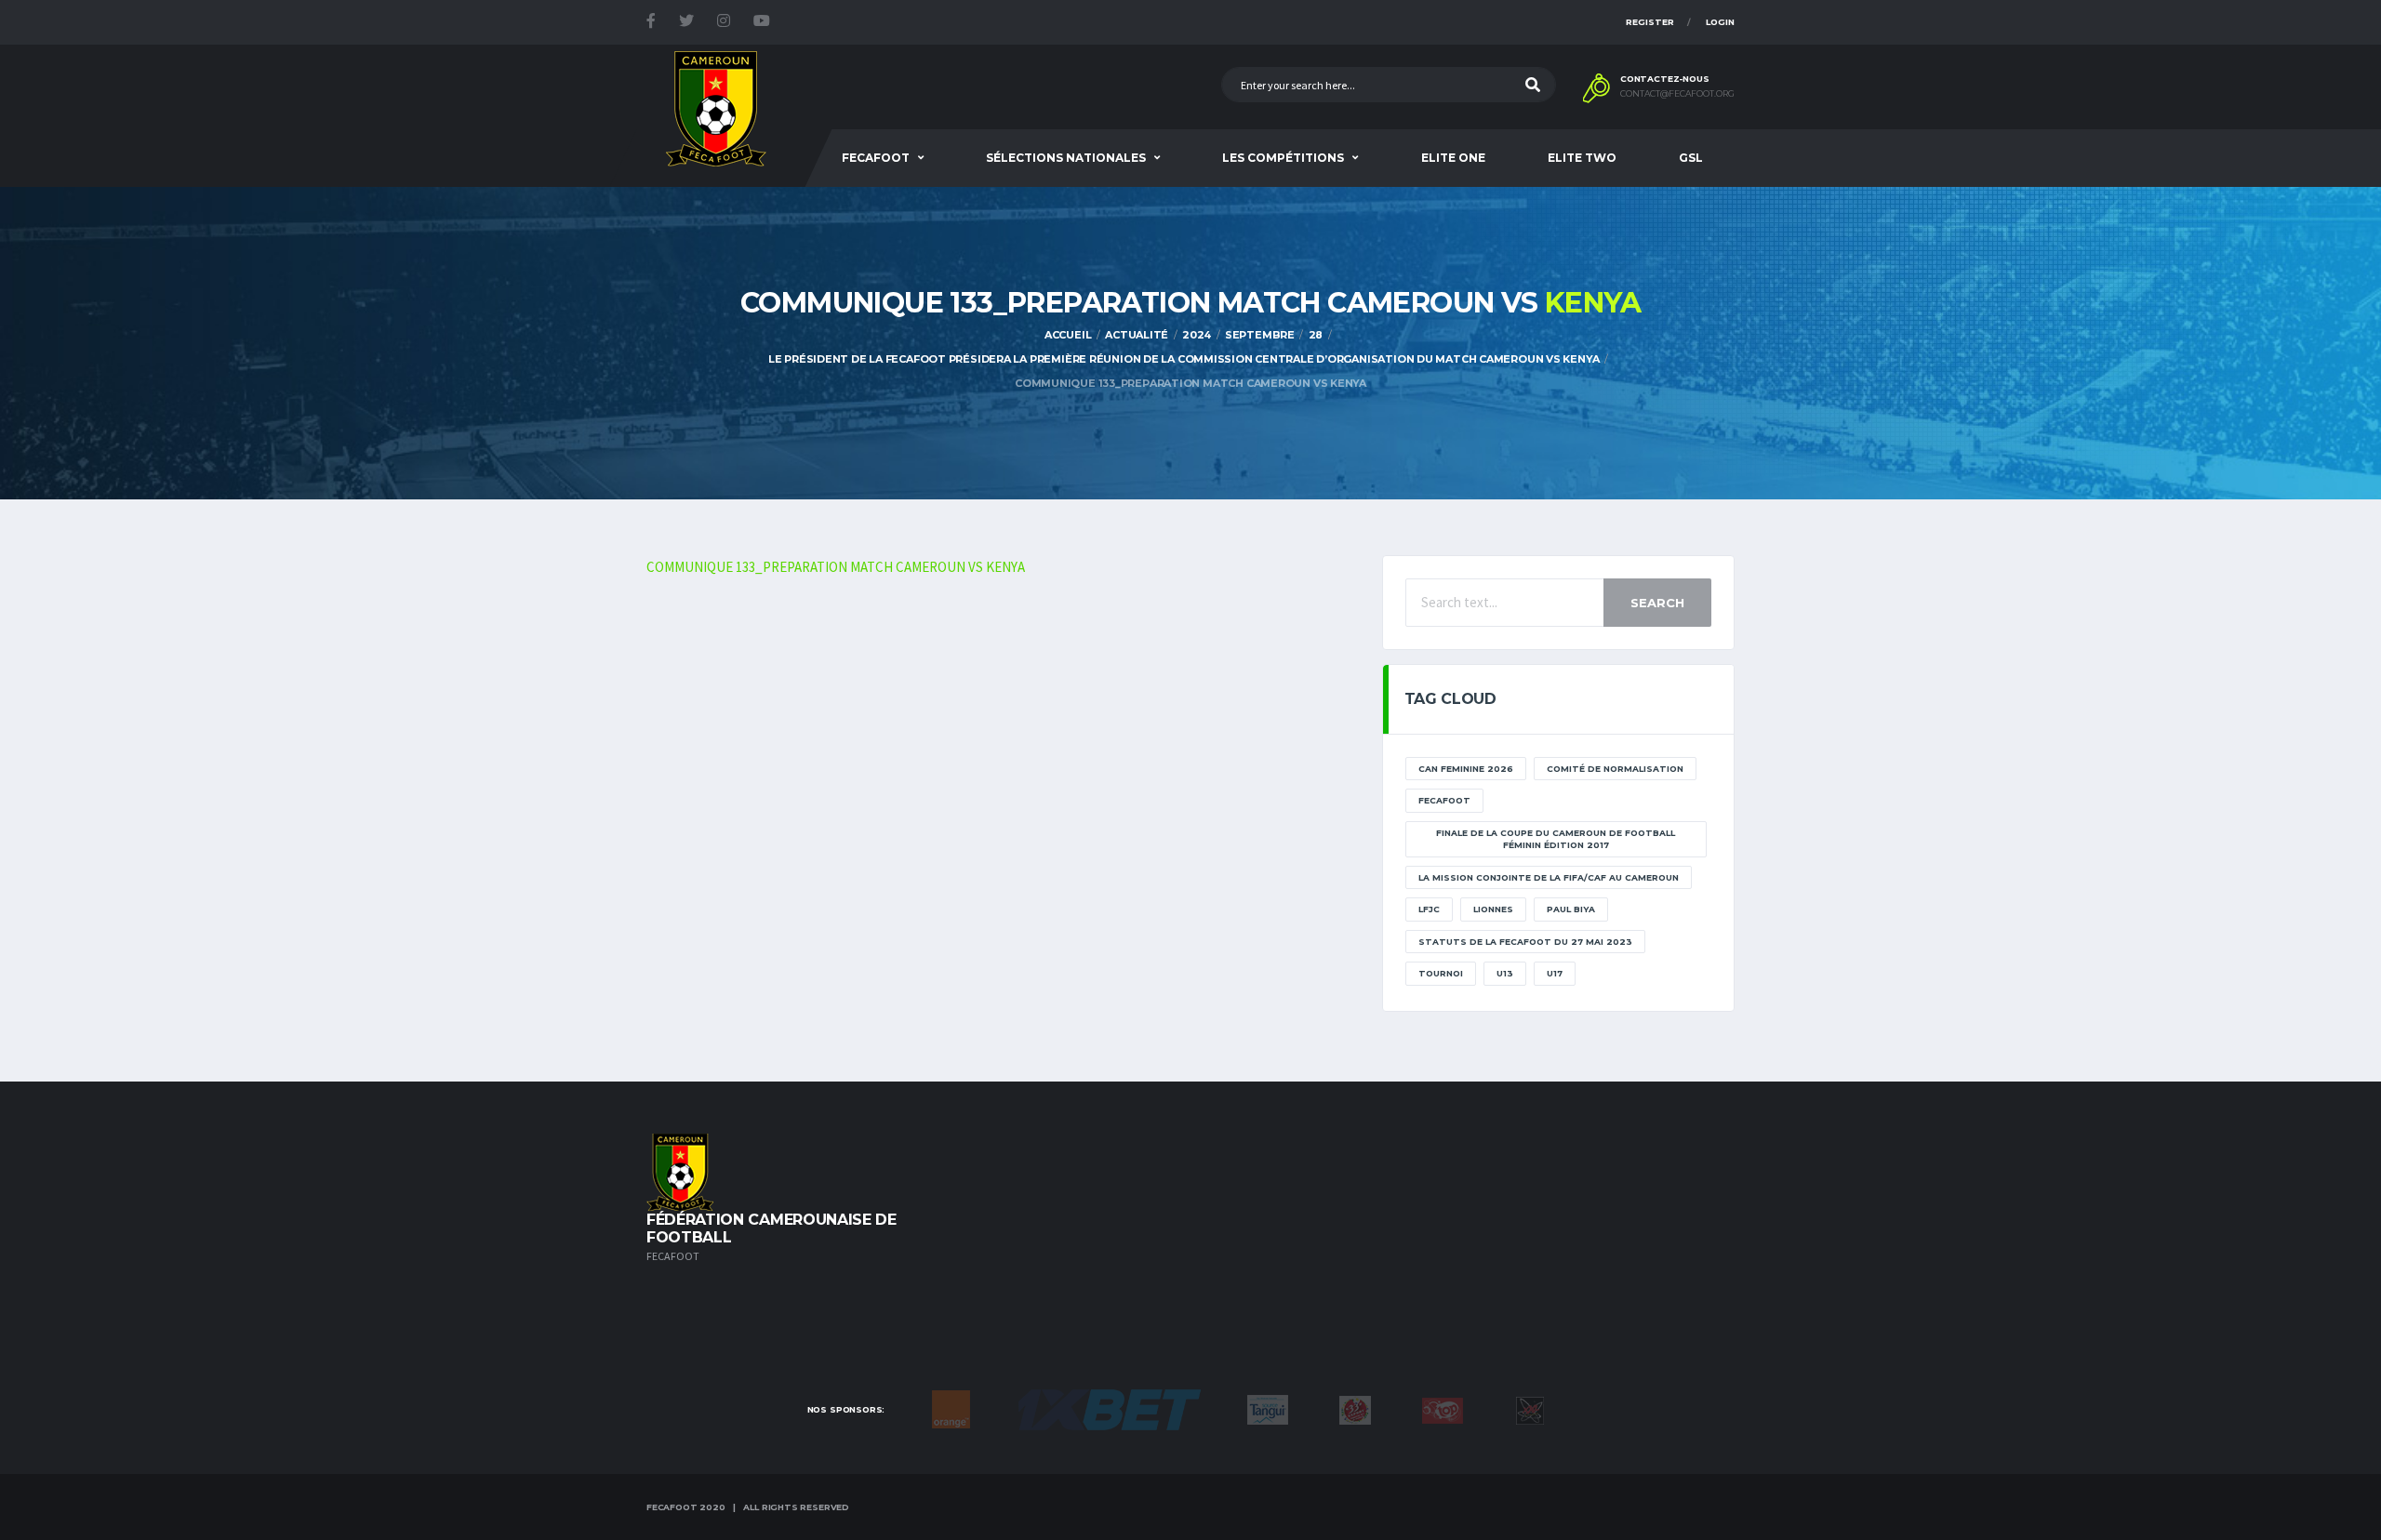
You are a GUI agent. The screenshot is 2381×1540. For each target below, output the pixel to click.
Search (1657, 603)
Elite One (1453, 158)
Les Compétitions (1283, 158)
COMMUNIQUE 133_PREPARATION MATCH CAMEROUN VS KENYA (836, 567)
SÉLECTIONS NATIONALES (1066, 158)
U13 (1505, 973)
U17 (1555, 973)
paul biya (1571, 909)
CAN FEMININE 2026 (1466, 769)
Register (1650, 22)
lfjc (1429, 909)
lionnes (1493, 909)
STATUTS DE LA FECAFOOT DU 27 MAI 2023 (1525, 942)
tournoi (1441, 973)
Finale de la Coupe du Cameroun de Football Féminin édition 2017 (1556, 839)
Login (1720, 22)
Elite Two (1582, 158)
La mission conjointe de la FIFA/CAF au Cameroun (1549, 877)
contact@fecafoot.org (1677, 94)
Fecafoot (876, 158)
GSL (1691, 158)
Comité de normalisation (1615, 769)
